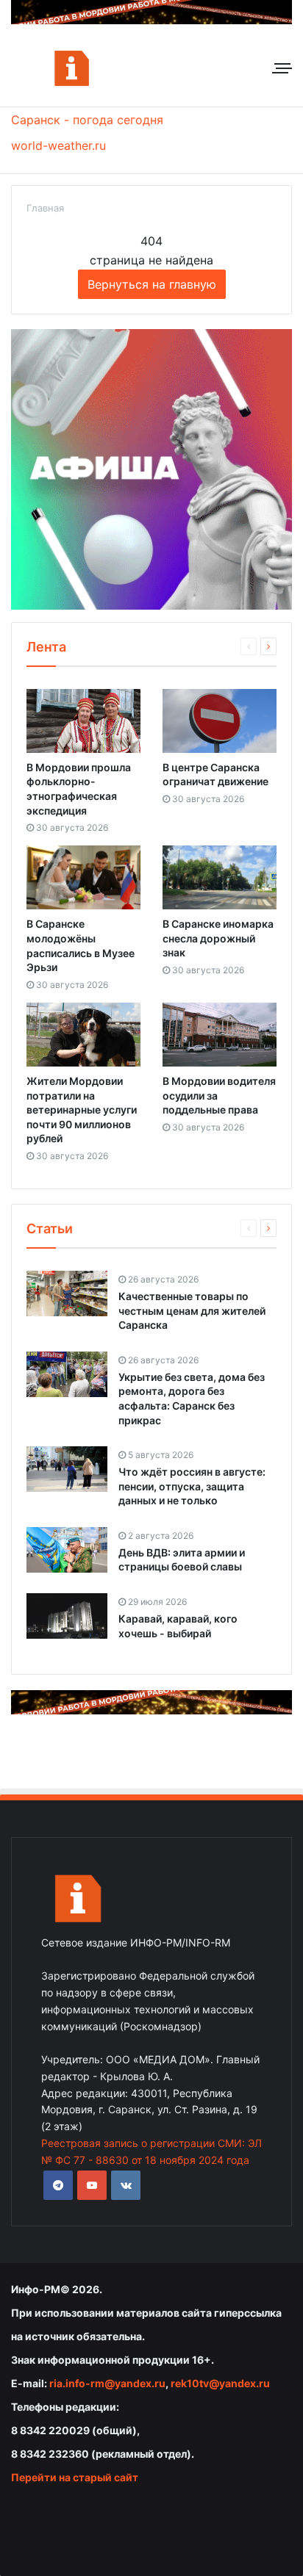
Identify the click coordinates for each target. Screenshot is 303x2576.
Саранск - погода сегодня (87, 120)
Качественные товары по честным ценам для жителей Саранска (192, 1310)
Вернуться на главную (152, 284)
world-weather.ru (58, 145)
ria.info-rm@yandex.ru (107, 2383)
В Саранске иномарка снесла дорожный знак (218, 938)
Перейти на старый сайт (75, 2477)
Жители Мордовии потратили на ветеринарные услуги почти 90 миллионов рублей (82, 1110)
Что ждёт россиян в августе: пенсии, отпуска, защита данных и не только (192, 1486)
